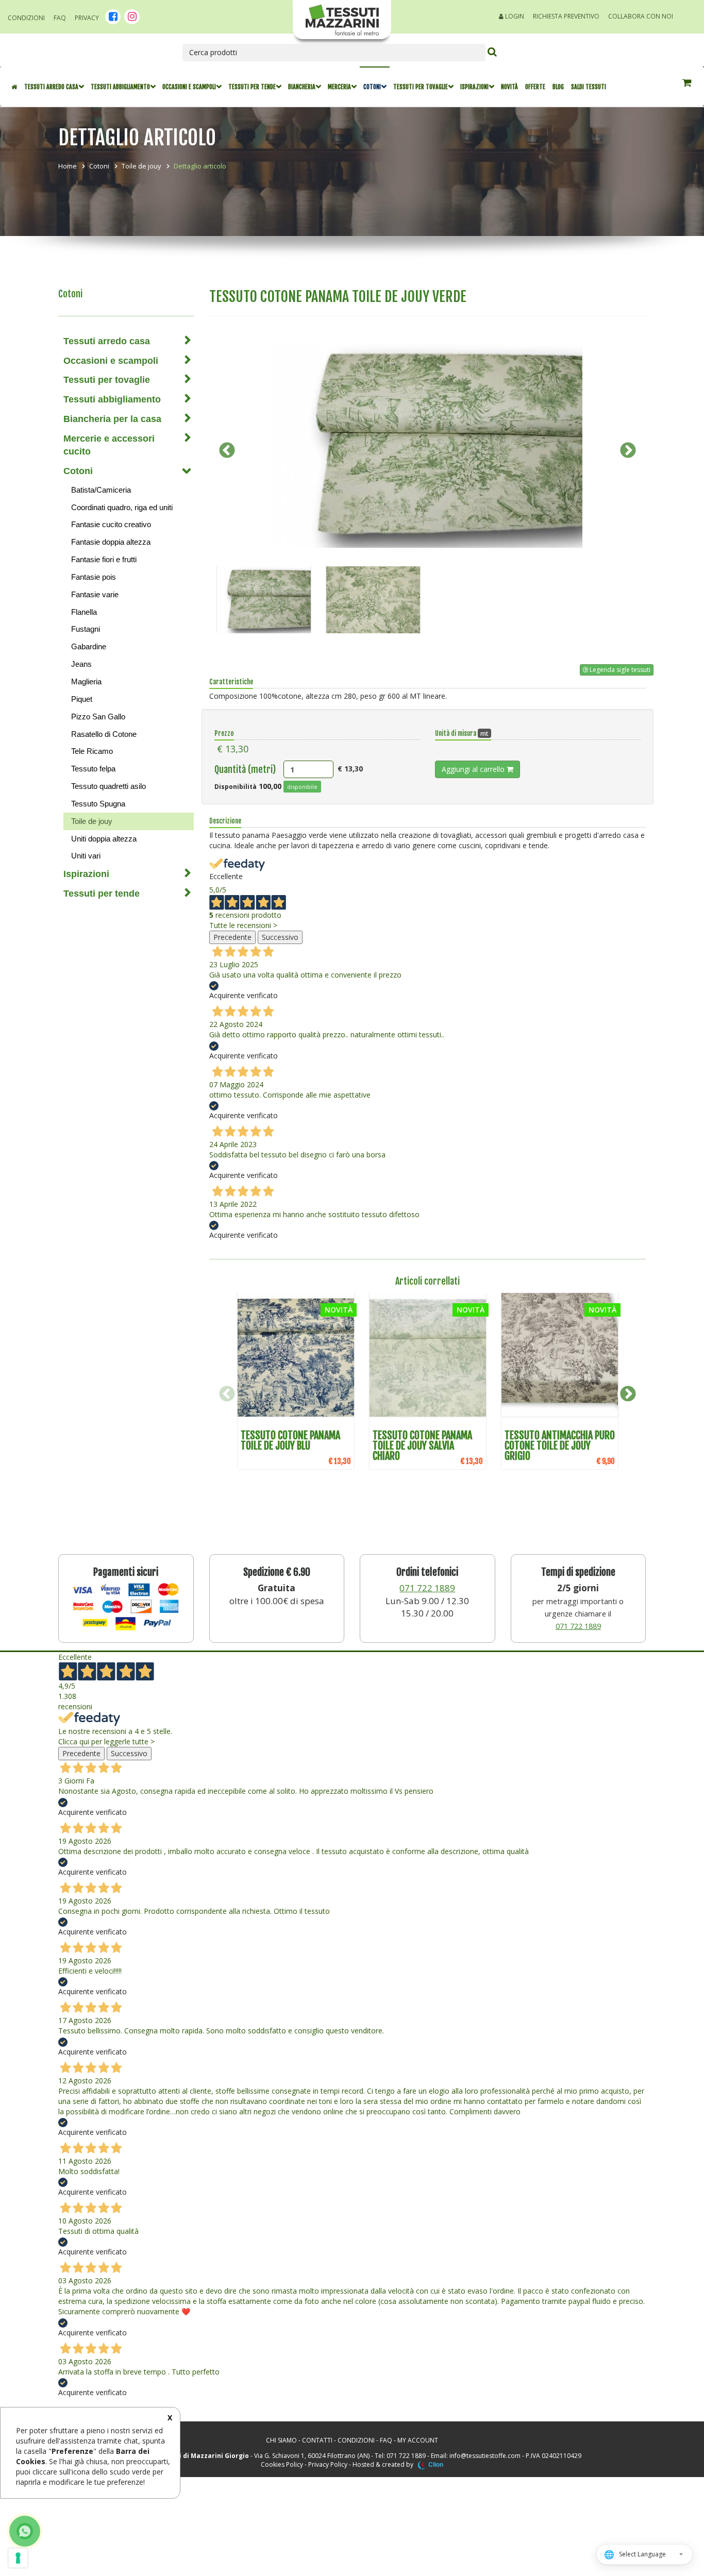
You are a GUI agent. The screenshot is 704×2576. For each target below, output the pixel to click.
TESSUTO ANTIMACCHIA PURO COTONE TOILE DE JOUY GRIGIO (560, 1446)
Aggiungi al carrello (474, 769)
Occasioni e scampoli (189, 87)
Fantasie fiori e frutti (104, 559)
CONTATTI (317, 2440)
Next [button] (628, 450)
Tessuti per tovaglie (421, 87)
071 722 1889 (427, 1588)
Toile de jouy (141, 166)
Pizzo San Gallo (98, 717)
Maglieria (86, 681)
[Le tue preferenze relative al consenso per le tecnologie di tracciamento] (18, 2558)
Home (68, 166)
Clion (436, 2465)
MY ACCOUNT (418, 2440)
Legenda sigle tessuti (619, 670)
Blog (558, 87)
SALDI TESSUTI (589, 87)
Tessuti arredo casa (51, 87)
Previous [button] (227, 450)
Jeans (81, 664)
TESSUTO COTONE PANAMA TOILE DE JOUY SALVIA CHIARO (422, 1446)
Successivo (280, 937)
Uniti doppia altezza (104, 839)
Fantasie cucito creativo (111, 524)
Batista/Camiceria (101, 490)
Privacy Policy (328, 2464)
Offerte (535, 87)
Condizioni (26, 18)
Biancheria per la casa (112, 419)
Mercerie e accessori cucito (109, 445)
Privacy (87, 18)
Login (514, 16)
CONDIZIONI (356, 2440)
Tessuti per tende (252, 87)
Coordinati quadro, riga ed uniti (122, 507)
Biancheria (302, 87)
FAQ (60, 18)
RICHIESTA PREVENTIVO (566, 16)
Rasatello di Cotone (104, 734)
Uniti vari (86, 856)
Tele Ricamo (92, 751)
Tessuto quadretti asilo (108, 786)
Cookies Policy (282, 2464)
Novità (509, 87)
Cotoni (372, 87)
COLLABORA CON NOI (641, 16)
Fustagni (86, 629)
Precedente (232, 937)
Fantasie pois (94, 577)
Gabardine (89, 646)
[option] (428, 445)
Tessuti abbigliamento (120, 87)
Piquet (82, 699)
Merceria (339, 87)
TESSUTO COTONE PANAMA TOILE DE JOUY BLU (290, 1441)
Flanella (84, 612)
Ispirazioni (474, 87)
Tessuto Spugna (98, 804)
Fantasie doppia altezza (111, 542)
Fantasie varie (95, 594)
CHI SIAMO (281, 2440)
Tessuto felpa (93, 769)
